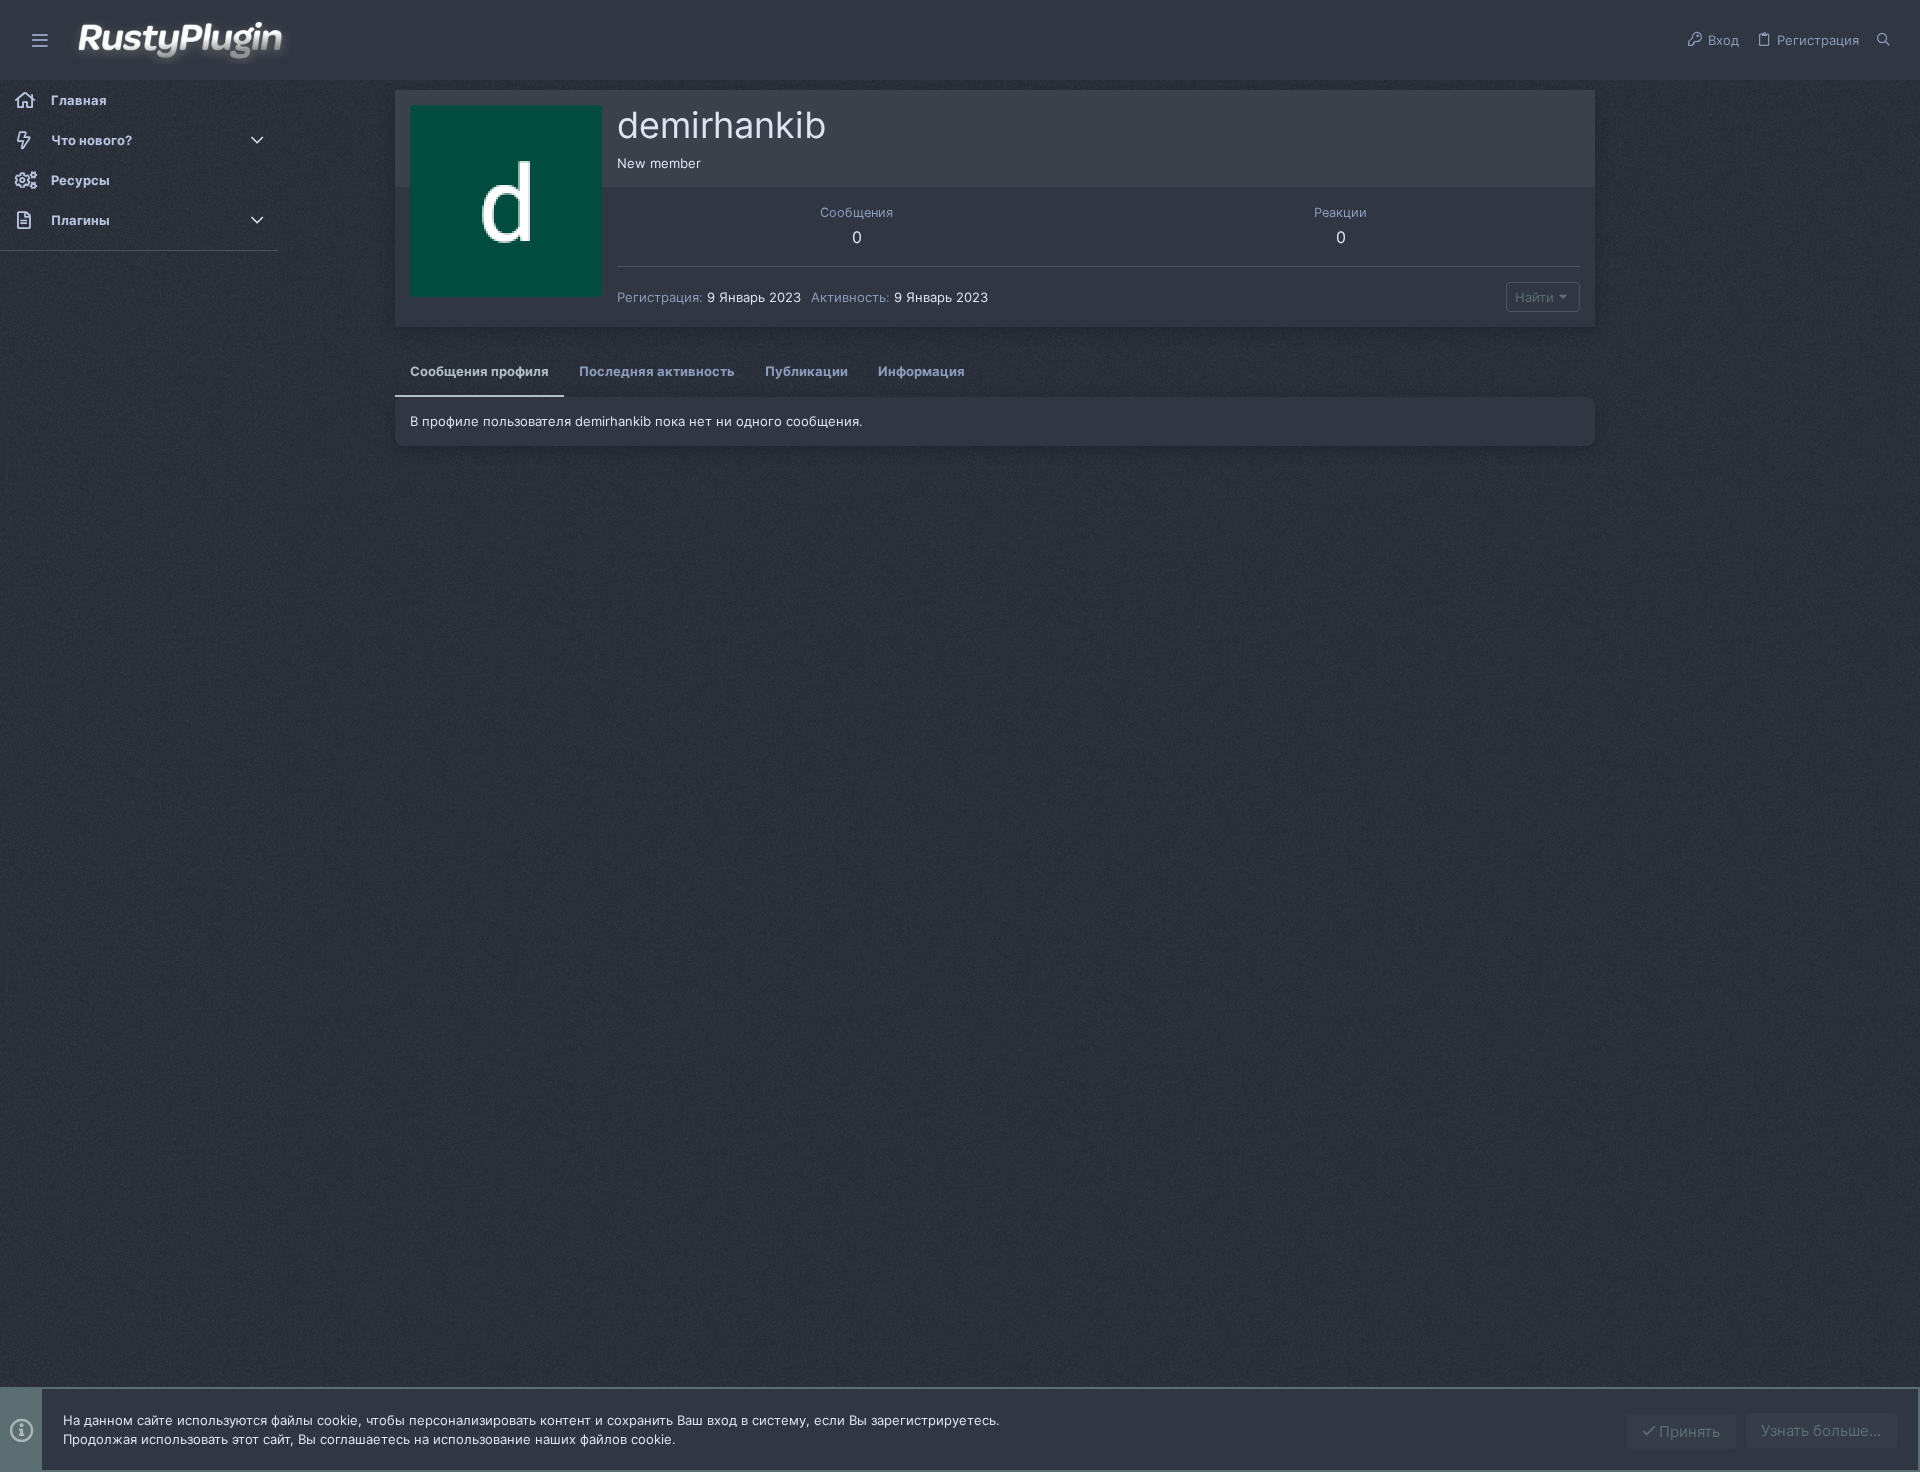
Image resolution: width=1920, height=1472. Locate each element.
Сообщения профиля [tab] (479, 371)
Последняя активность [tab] (657, 371)
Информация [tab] (921, 371)
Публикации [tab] (806, 371)
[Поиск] (1883, 40)
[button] (40, 40)
